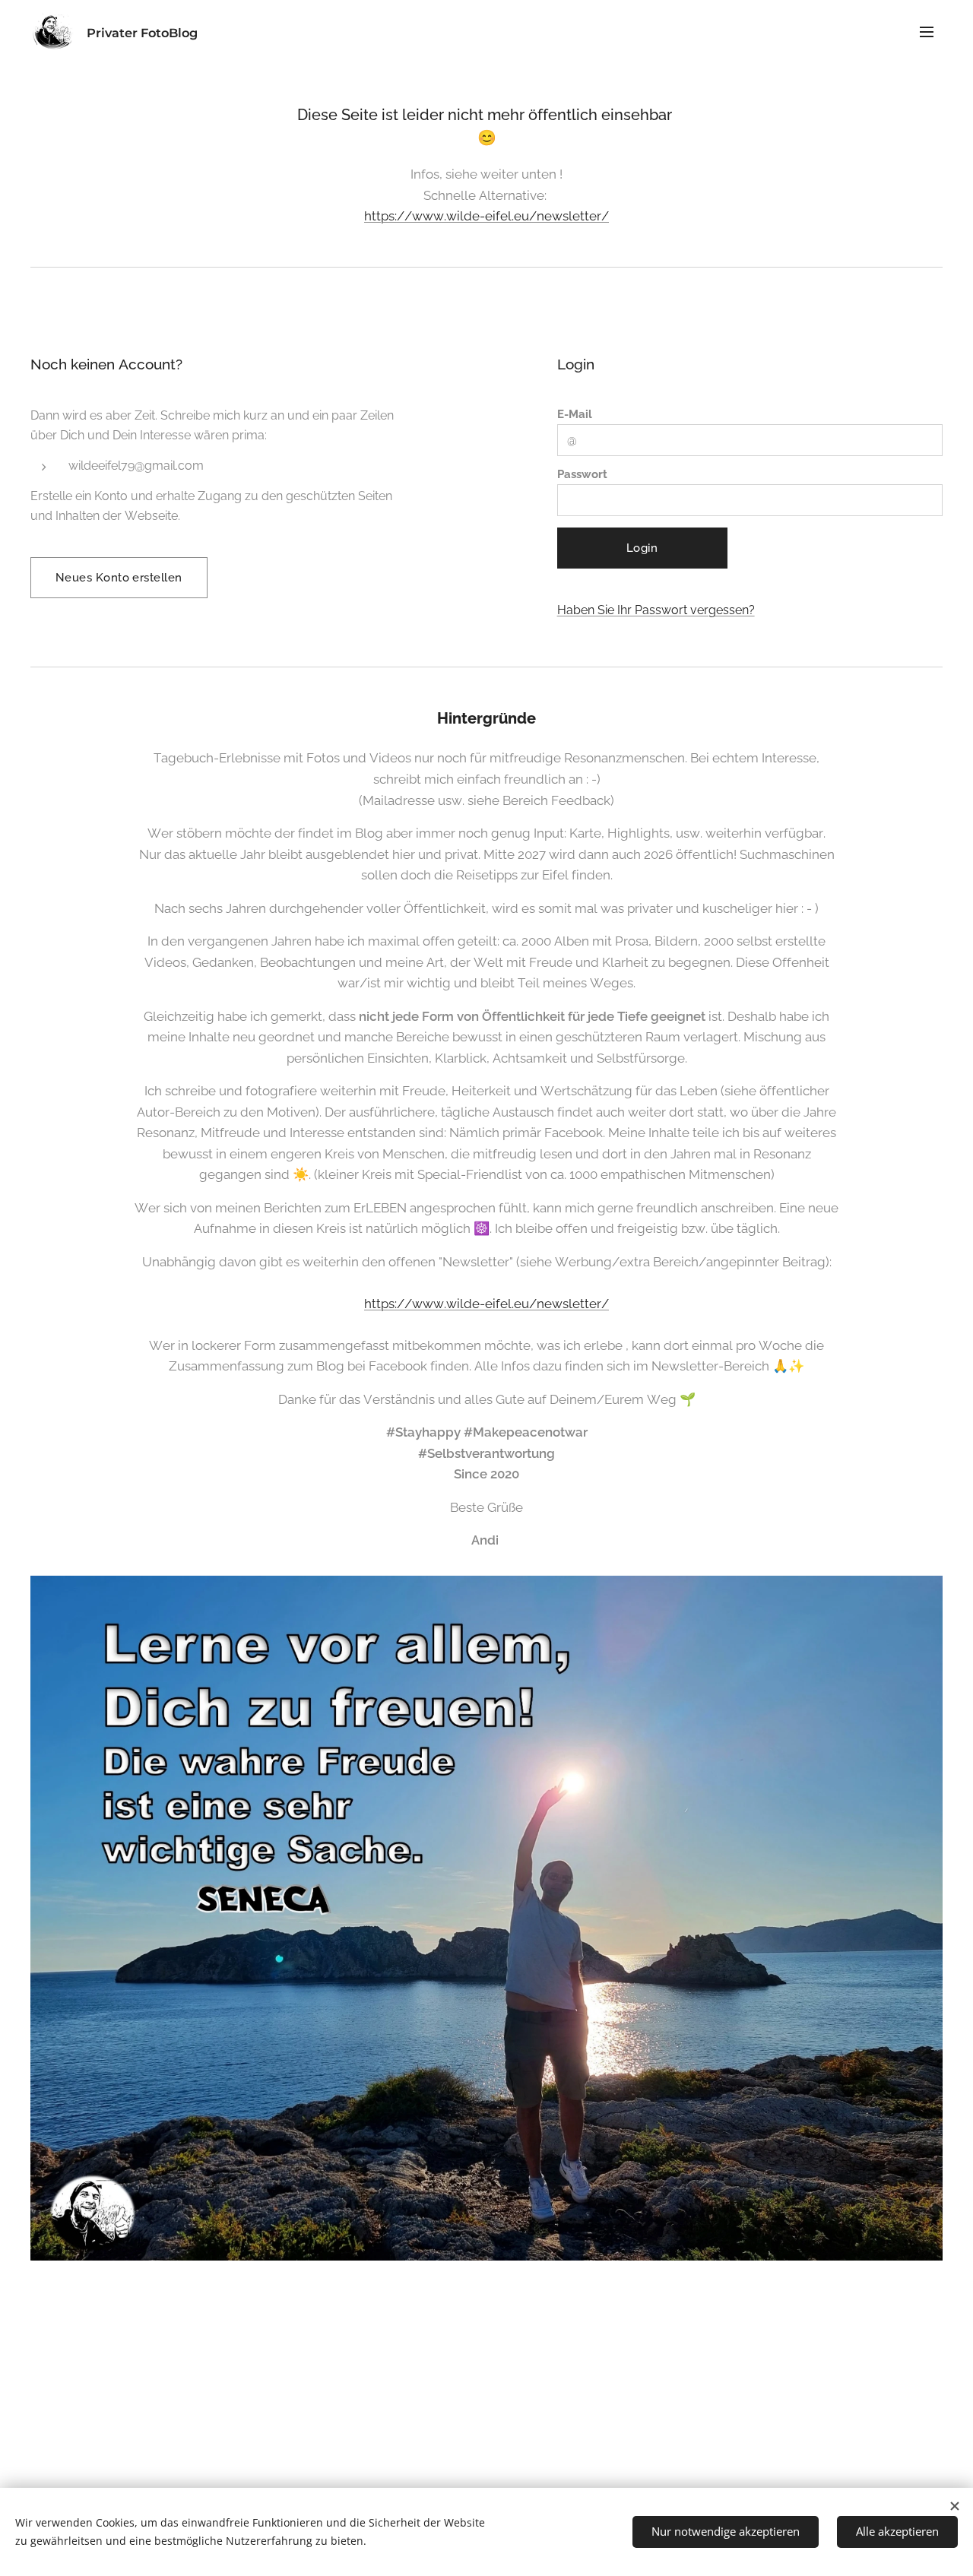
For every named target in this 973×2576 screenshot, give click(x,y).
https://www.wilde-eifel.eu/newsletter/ (486, 216)
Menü (931, 31)
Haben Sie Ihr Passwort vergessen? (656, 610)
